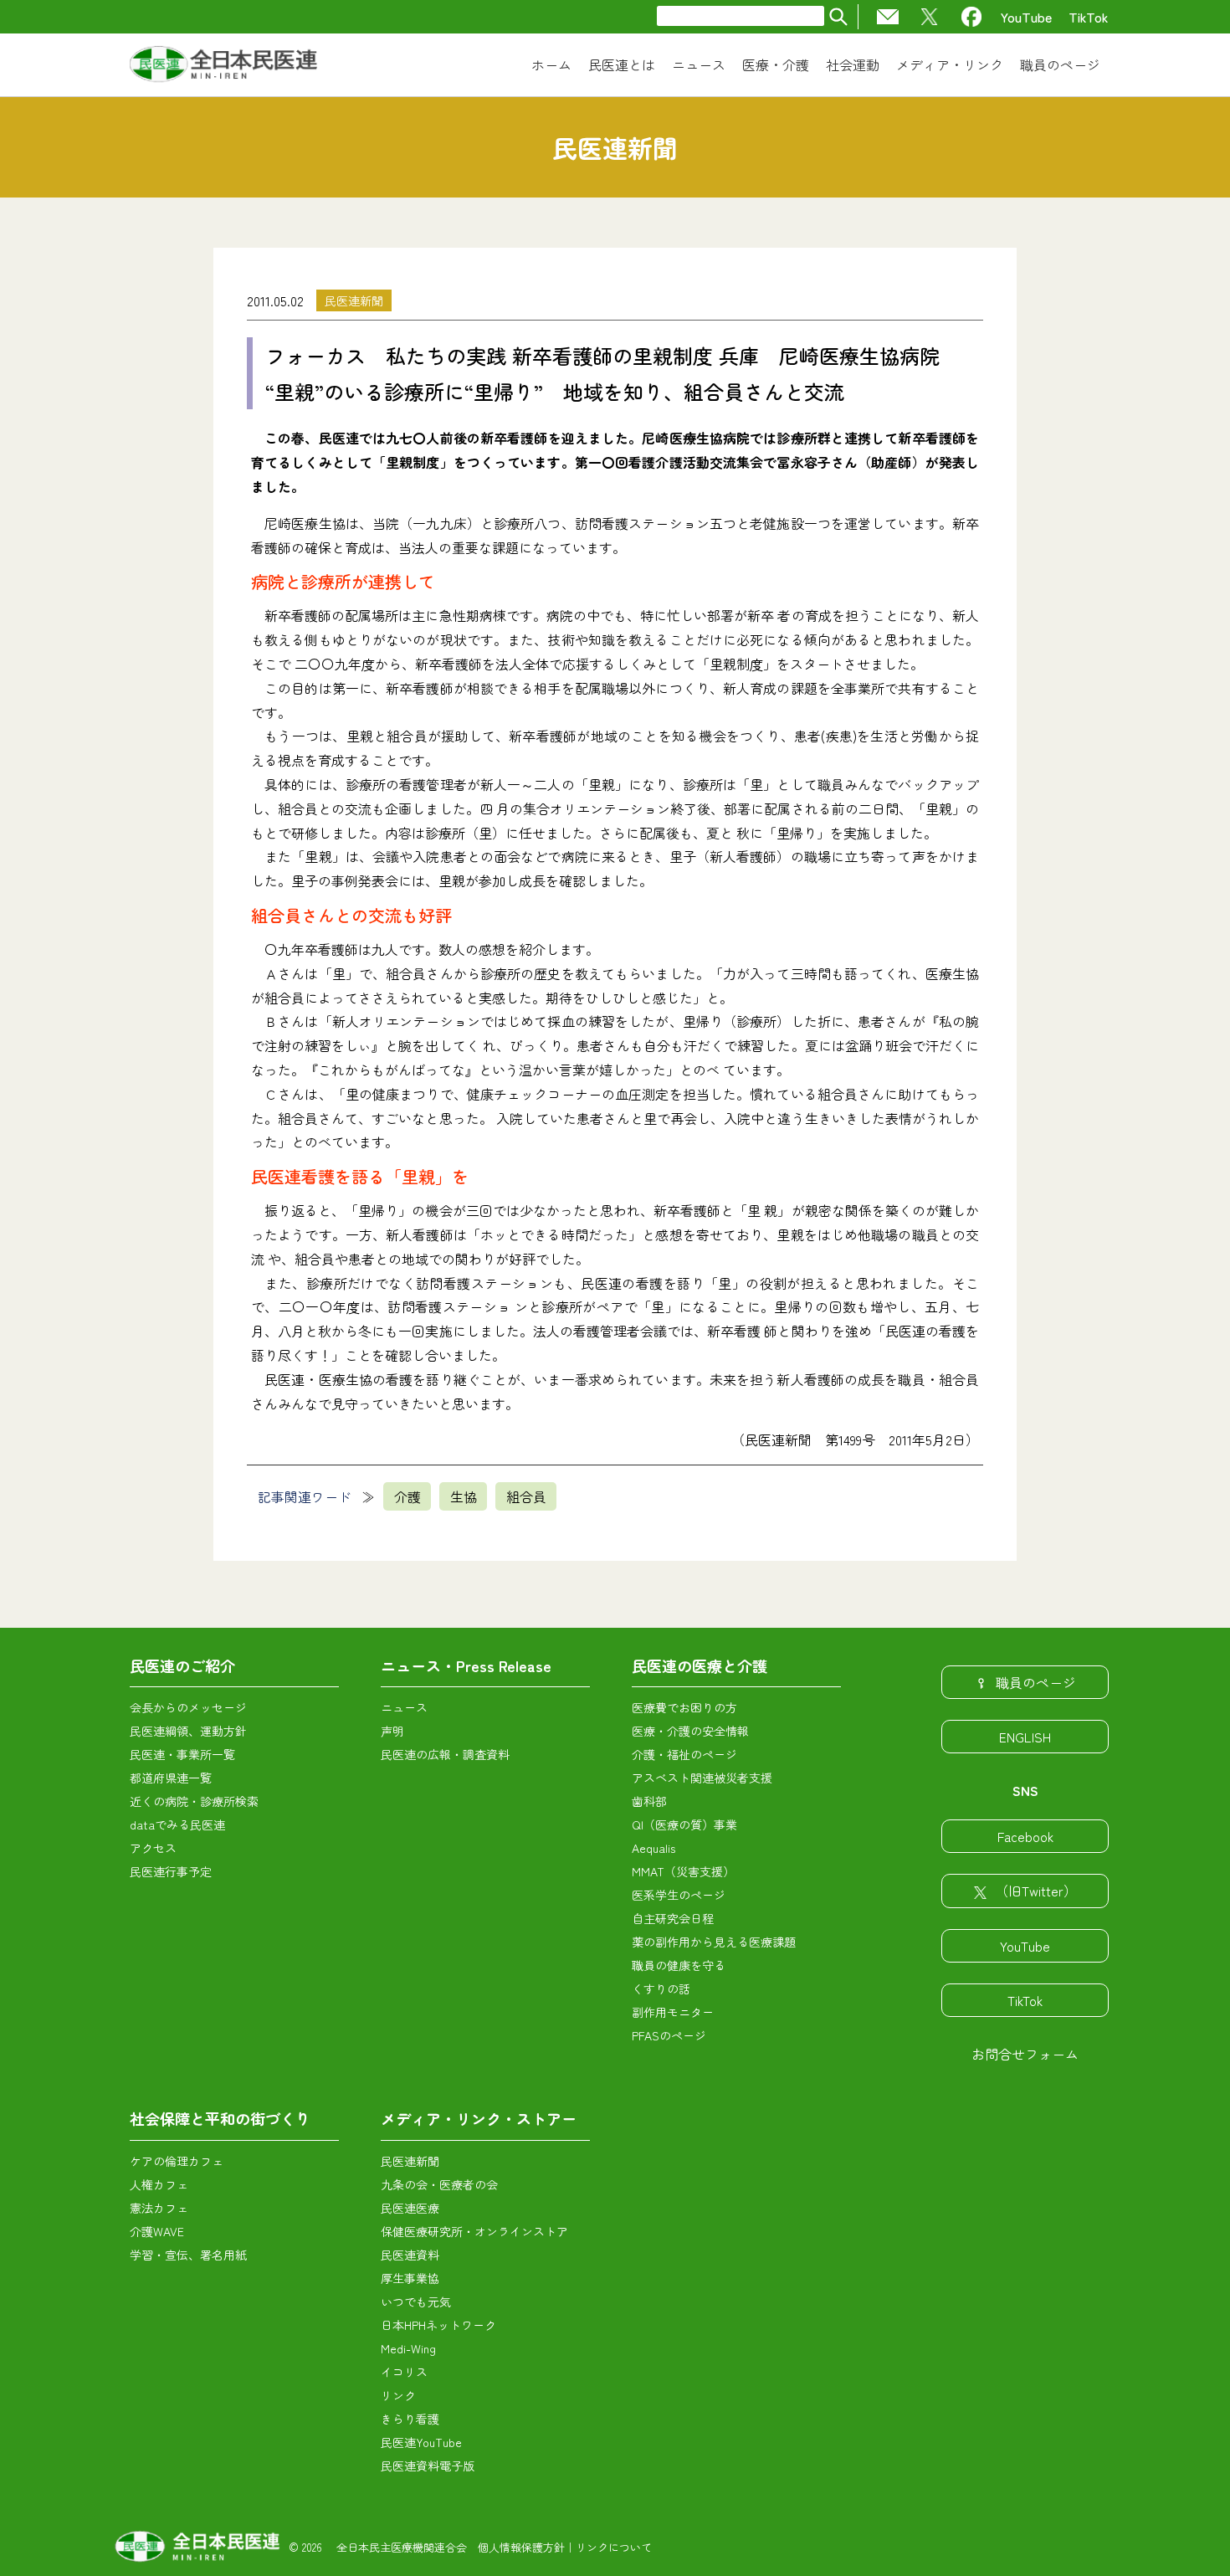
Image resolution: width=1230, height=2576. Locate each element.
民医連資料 (410, 2255)
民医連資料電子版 (428, 2466)
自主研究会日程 (673, 1918)
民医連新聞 (354, 300)
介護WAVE (157, 2231)
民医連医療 (410, 2208)
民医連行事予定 (171, 1871)
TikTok (1089, 17)
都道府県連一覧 (171, 1778)
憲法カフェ (159, 2208)
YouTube (1026, 17)
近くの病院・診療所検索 (194, 1801)
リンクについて (614, 2547)
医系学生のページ (679, 1895)
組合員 (526, 1496)
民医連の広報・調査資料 (445, 1754)
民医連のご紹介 (182, 1665)
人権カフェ (159, 2184)
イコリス (404, 2372)
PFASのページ (669, 2035)
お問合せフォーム (1025, 2054)
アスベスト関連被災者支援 (702, 1778)
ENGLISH (1025, 1737)
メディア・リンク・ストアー (479, 2118)
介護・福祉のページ (684, 1754)
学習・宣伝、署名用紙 (188, 2255)
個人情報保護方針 (521, 2547)
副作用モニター (673, 2012)
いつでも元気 (416, 2301)
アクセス (153, 1848)
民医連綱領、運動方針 (188, 1731)
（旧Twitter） (1036, 1891)
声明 (392, 1731)
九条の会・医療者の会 (439, 2184)
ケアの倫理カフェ (177, 2161)
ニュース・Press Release (466, 1665)
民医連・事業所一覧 (182, 1754)
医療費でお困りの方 (684, 1707)
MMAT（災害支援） (683, 1871)
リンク (398, 2395)
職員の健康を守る (679, 1965)
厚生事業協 (410, 2278)
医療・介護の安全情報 (690, 1731)
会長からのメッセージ (188, 1707)
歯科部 (649, 1801)
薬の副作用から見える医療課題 (714, 1942)
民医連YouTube (421, 2442)
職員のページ (1036, 1682)
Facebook (1025, 1836)
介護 (407, 1496)
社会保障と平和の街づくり (220, 2118)
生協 (464, 1496)
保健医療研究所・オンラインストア (474, 2231)
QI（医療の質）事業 (684, 1824)
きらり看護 (410, 2419)
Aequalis (653, 1848)
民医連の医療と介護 (700, 1665)
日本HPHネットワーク (438, 2325)
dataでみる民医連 (177, 1824)
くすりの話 (661, 1988)
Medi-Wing (408, 2348)
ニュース (404, 1707)
